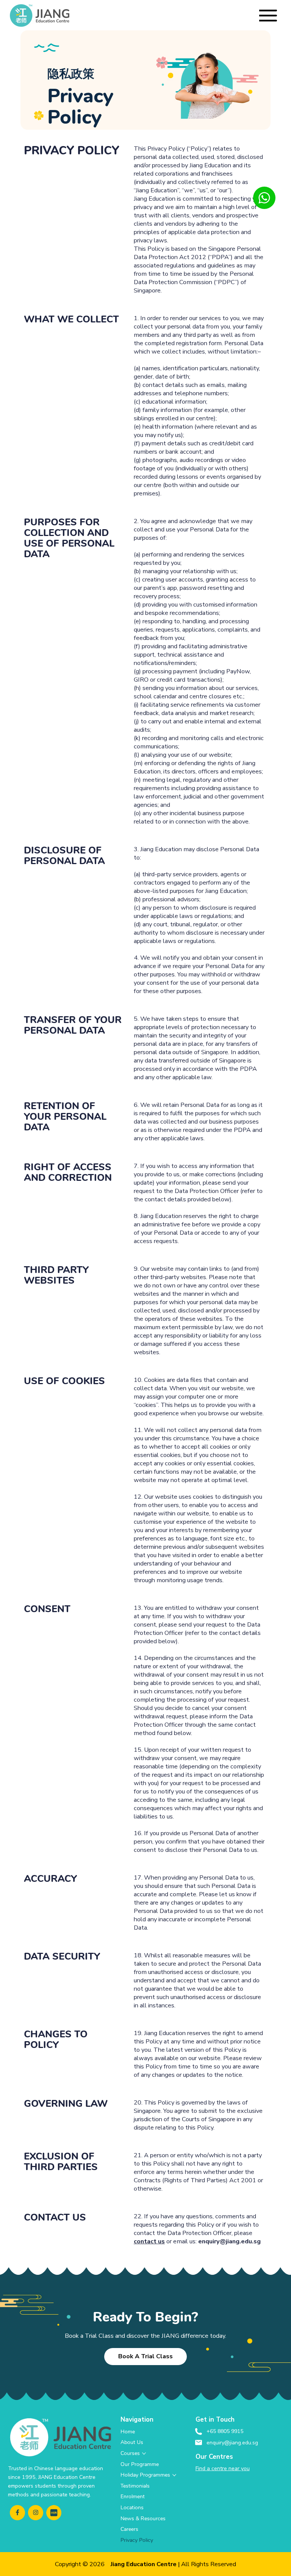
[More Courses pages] (144, 2453)
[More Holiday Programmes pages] (174, 2475)
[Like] (264, 198)
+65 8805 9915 (225, 2431)
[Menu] (268, 16)
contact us (149, 2241)
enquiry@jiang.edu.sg (229, 2241)
